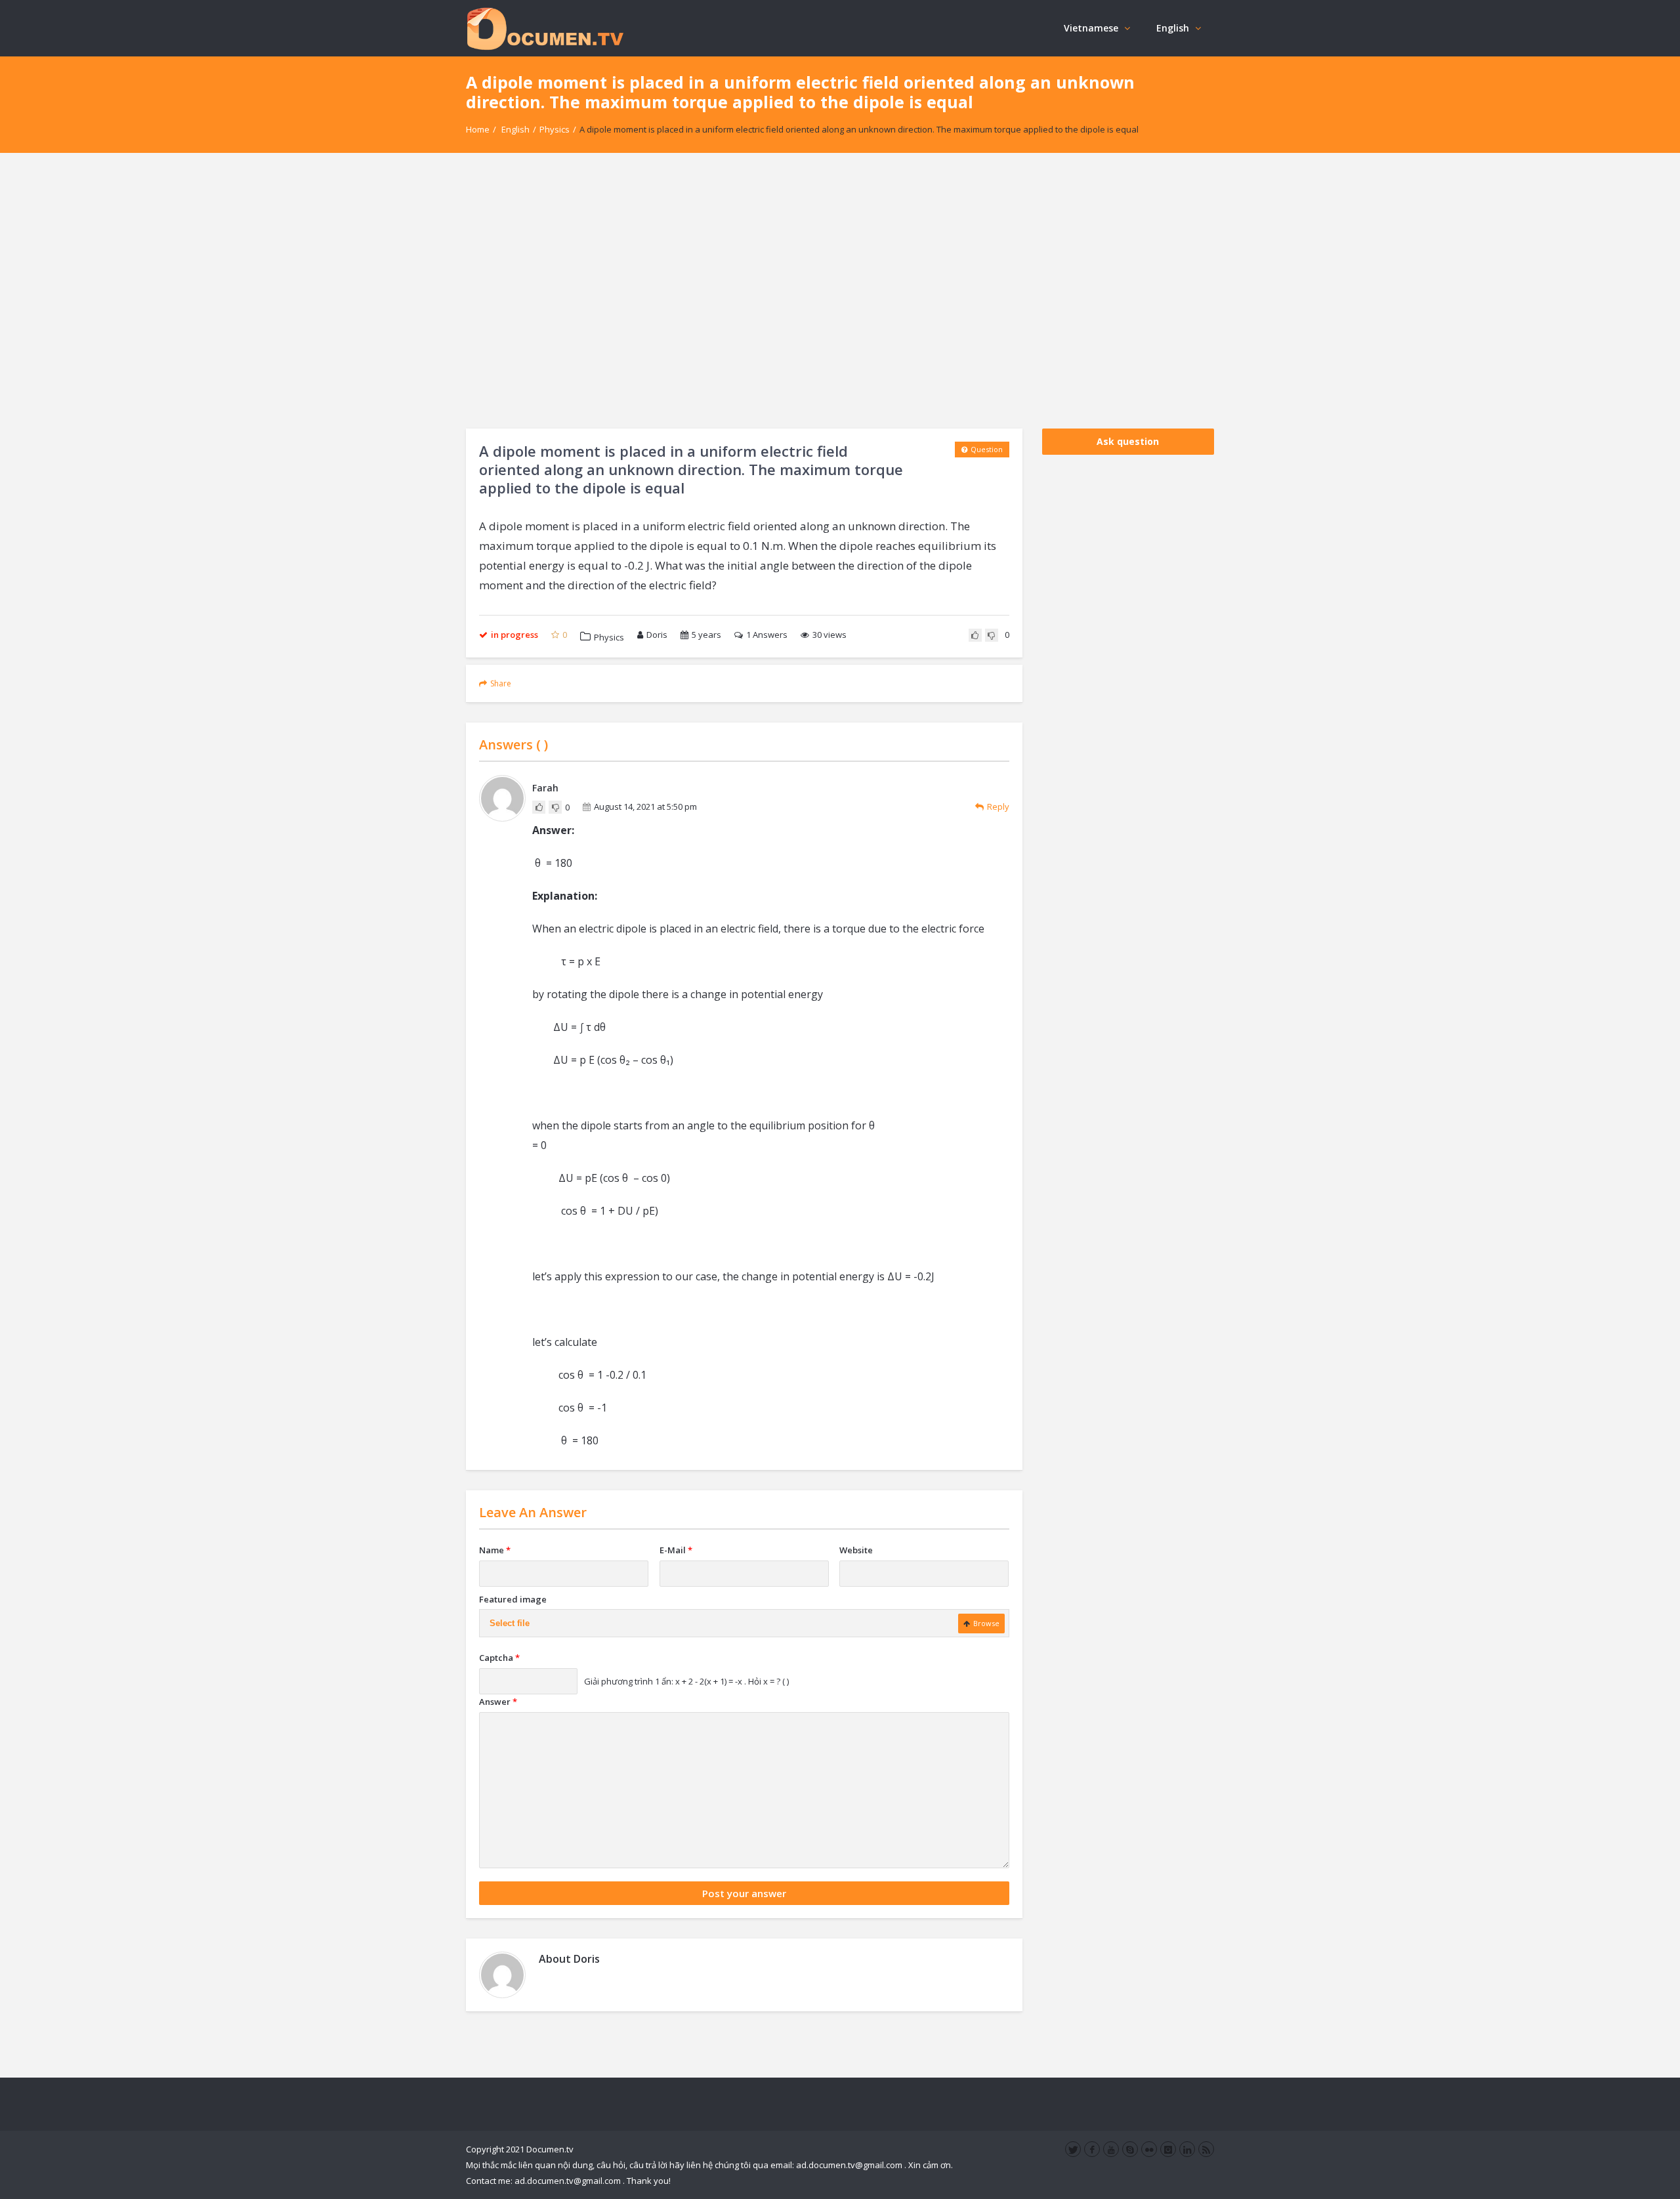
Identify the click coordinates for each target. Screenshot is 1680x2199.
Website (856, 1550)
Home (478, 129)
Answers (767, 635)
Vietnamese (1091, 28)
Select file (510, 1623)
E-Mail (676, 1550)
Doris (657, 635)
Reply (998, 806)
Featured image (513, 1599)
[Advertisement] (840, 291)
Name (495, 1550)
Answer (498, 1702)
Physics (555, 129)
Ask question (1128, 441)
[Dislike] (992, 635)
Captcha (499, 1658)
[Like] (975, 635)
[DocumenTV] (545, 28)
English (1173, 28)
